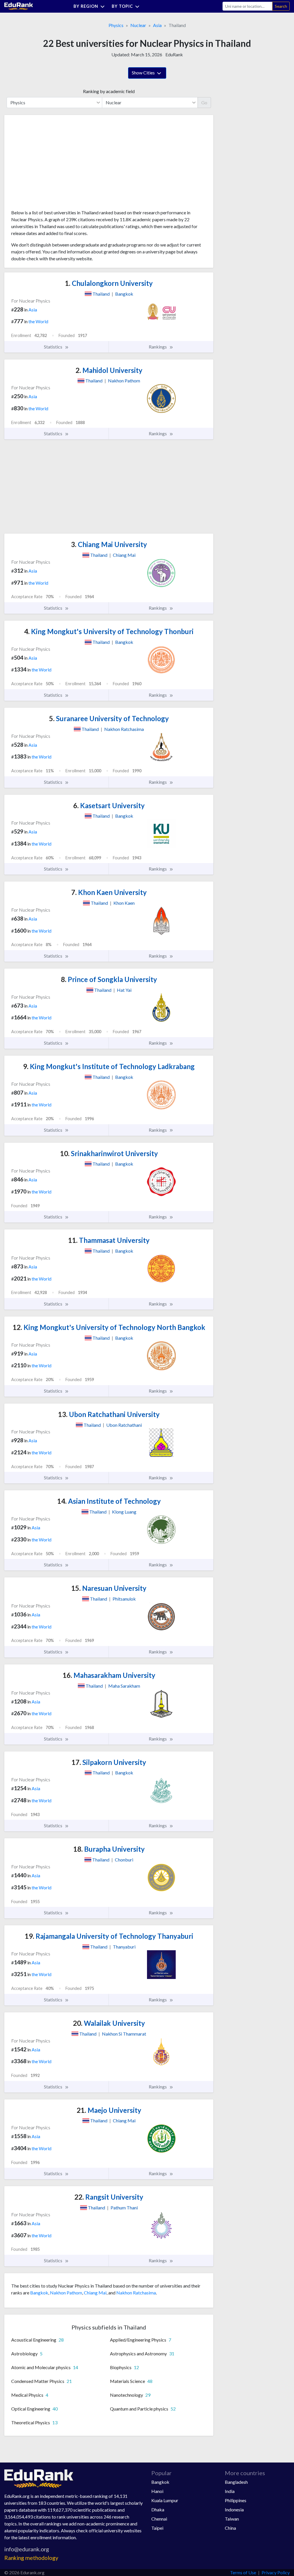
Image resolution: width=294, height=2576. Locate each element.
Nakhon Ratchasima (136, 2293)
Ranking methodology (31, 2558)
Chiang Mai (95, 2293)
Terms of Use (243, 2572)
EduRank (174, 54)
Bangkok (39, 2293)
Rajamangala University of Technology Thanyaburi (109, 1936)
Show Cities (144, 73)
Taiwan (232, 2519)
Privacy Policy (276, 2572)
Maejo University (109, 2110)
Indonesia (234, 2509)
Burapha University (109, 1849)
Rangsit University (109, 2197)
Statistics (54, 347)
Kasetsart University (109, 805)
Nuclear (138, 25)
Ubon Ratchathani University (109, 1414)
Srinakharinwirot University (109, 1153)
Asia (157, 25)
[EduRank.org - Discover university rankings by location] (19, 6)
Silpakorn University (109, 1762)
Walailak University (109, 2023)
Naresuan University (109, 1588)
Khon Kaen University (109, 892)
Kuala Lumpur (165, 2500)
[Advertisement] (54, 164)
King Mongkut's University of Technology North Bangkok (109, 1327)
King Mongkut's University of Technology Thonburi (109, 631)
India (230, 2491)
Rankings (158, 347)
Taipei (157, 2528)
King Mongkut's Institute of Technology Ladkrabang (109, 1066)
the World (38, 321)
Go (204, 102)
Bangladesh (236, 2482)
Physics (116, 25)
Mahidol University (109, 370)
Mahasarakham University (109, 1675)
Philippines (236, 2500)
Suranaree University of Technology (109, 718)
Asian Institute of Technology (109, 1501)
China (230, 2528)
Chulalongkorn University (109, 283)
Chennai (159, 2519)
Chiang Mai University (109, 544)
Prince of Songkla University (109, 979)
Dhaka (158, 2509)
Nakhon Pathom (66, 2293)
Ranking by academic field (109, 91)
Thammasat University (109, 1240)
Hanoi (157, 2491)
